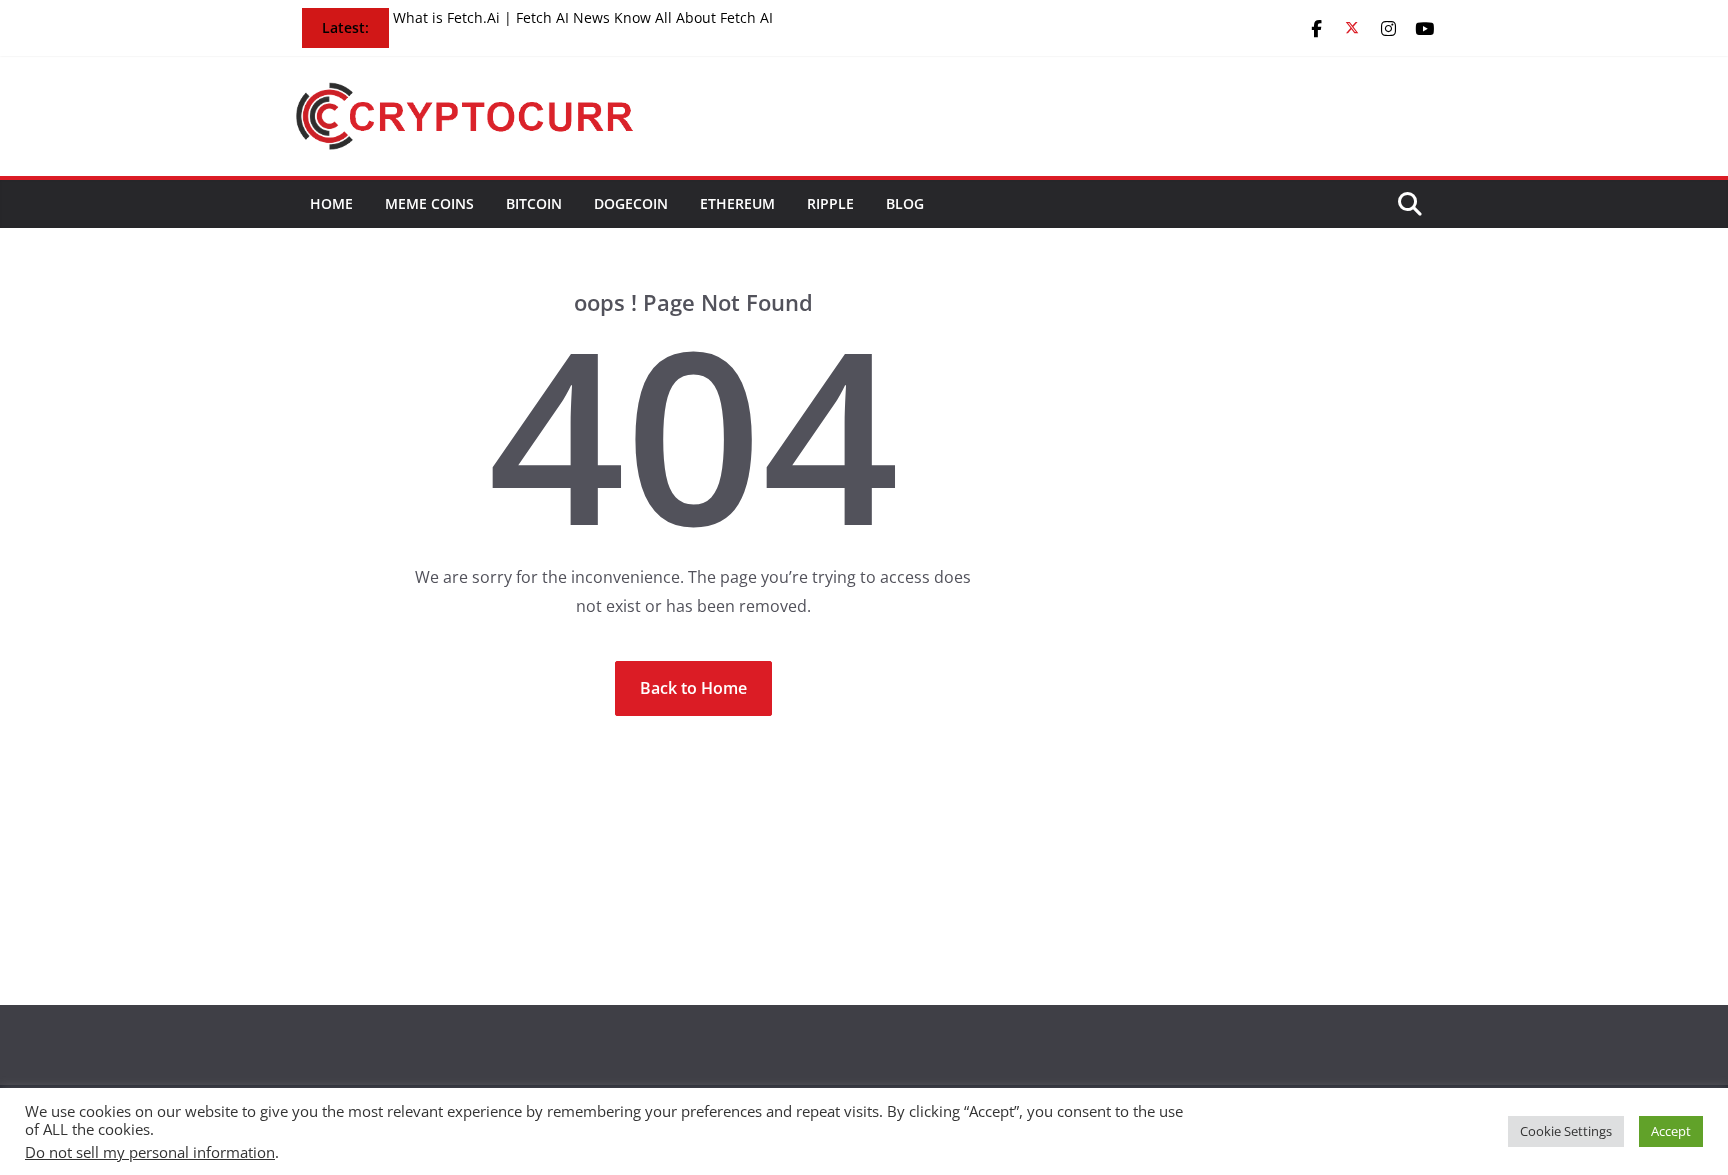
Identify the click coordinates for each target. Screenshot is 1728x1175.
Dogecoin (631, 203)
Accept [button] (1671, 1131)
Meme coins (429, 203)
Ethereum (737, 203)
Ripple (830, 203)
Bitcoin (534, 203)
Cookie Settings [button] (1566, 1131)
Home (331, 203)
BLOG (905, 203)
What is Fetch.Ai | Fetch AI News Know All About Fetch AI (583, 17)
